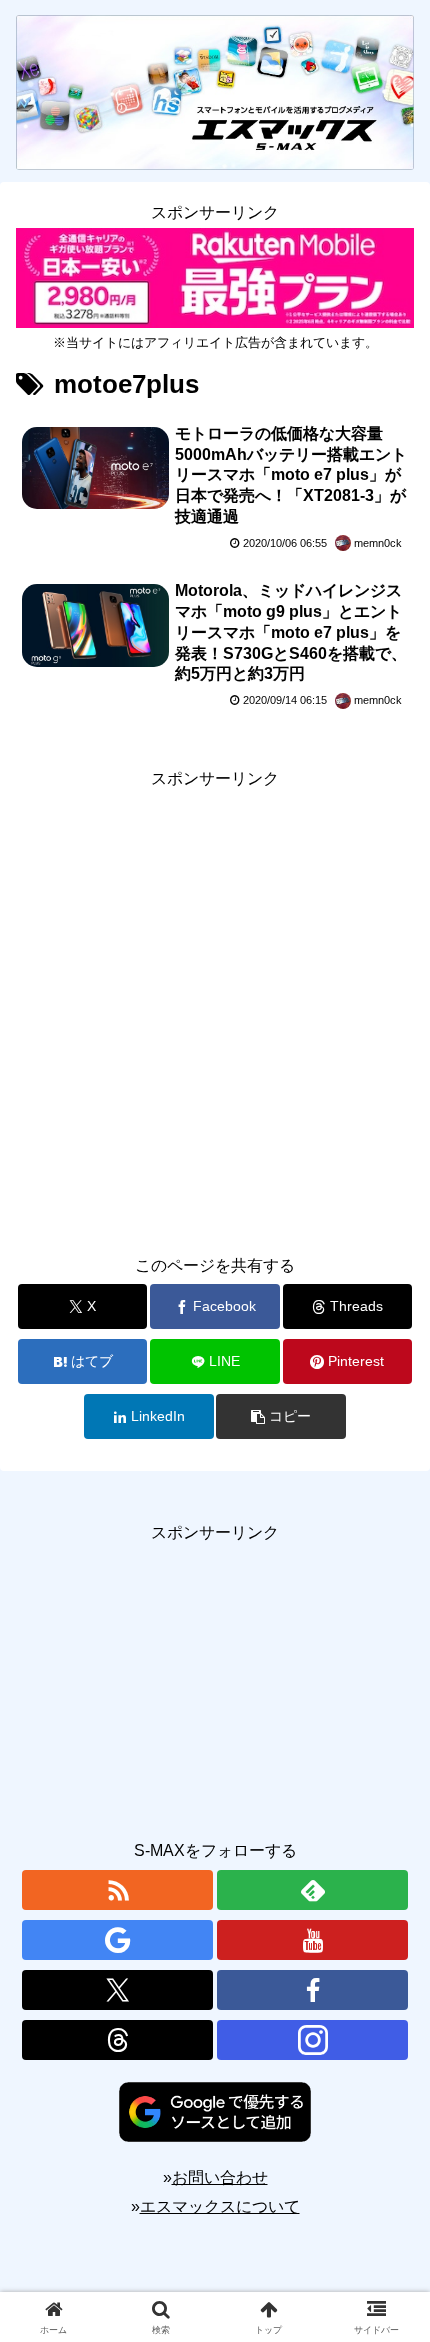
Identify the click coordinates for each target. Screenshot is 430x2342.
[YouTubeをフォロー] (312, 1940)
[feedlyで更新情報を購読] (312, 1890)
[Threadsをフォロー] (117, 2040)
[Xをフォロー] (117, 1990)
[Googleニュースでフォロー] (117, 1940)
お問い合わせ (220, 2177)
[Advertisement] (215, 1009)
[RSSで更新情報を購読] (117, 1890)
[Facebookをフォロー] (312, 1990)
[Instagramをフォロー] (312, 2040)
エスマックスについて (220, 2206)
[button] (280, 1416)
